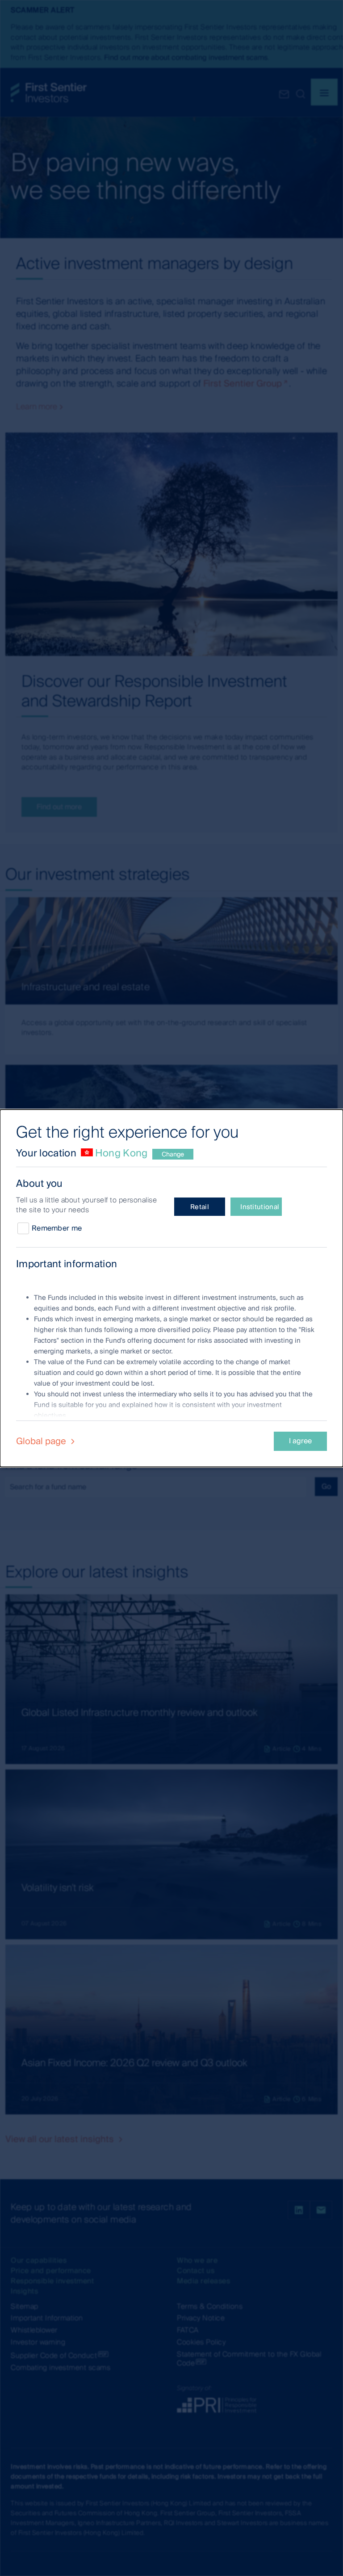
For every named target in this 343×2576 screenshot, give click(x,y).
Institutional (260, 1207)
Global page (42, 1441)
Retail (200, 1207)
